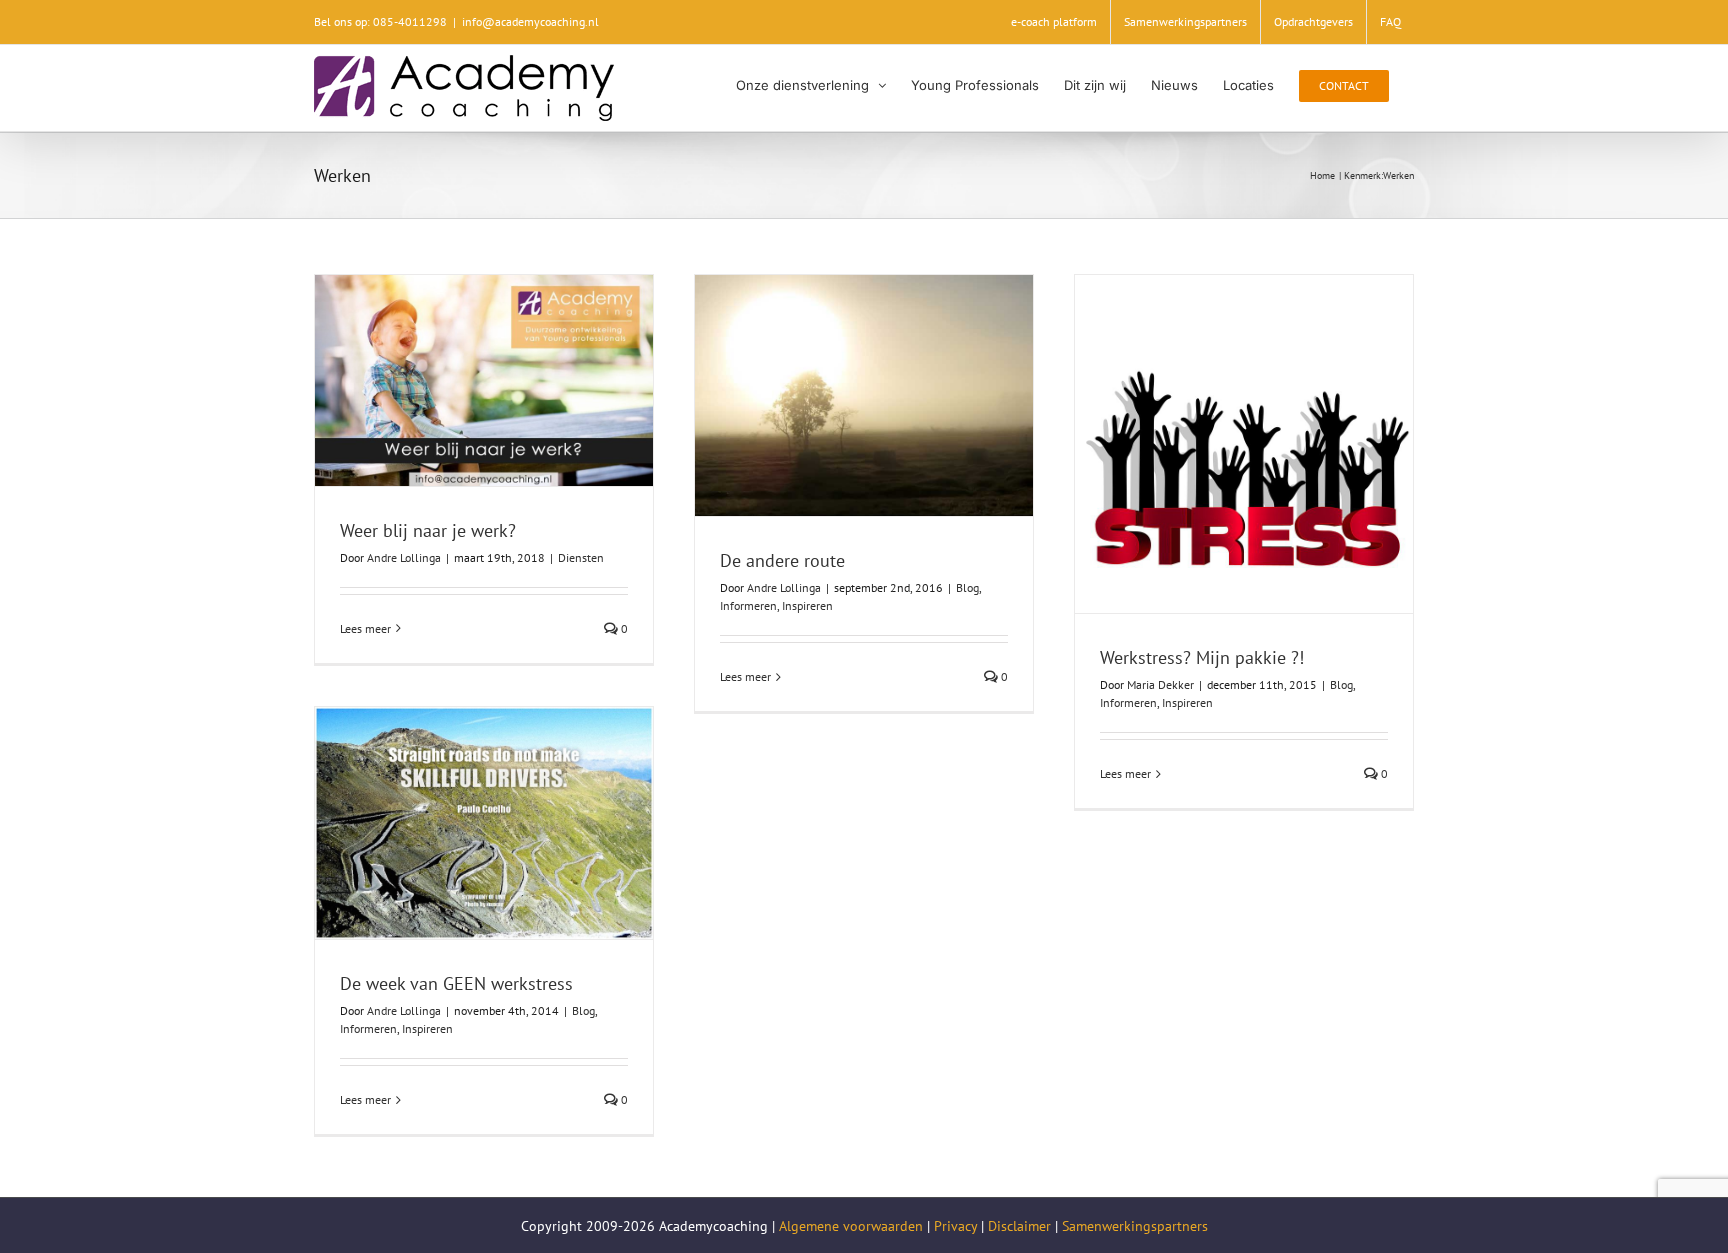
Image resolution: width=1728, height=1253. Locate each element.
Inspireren (807, 605)
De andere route (782, 560)
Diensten (581, 557)
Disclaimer (1019, 1226)
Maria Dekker (1160, 684)
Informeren (748, 605)
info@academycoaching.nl (530, 21)
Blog (967, 587)
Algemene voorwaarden (851, 1226)
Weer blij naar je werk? (428, 530)
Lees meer (365, 628)
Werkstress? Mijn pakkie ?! (1202, 657)
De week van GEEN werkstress (456, 983)
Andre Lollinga (404, 557)
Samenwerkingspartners (1135, 1226)
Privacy (955, 1226)
